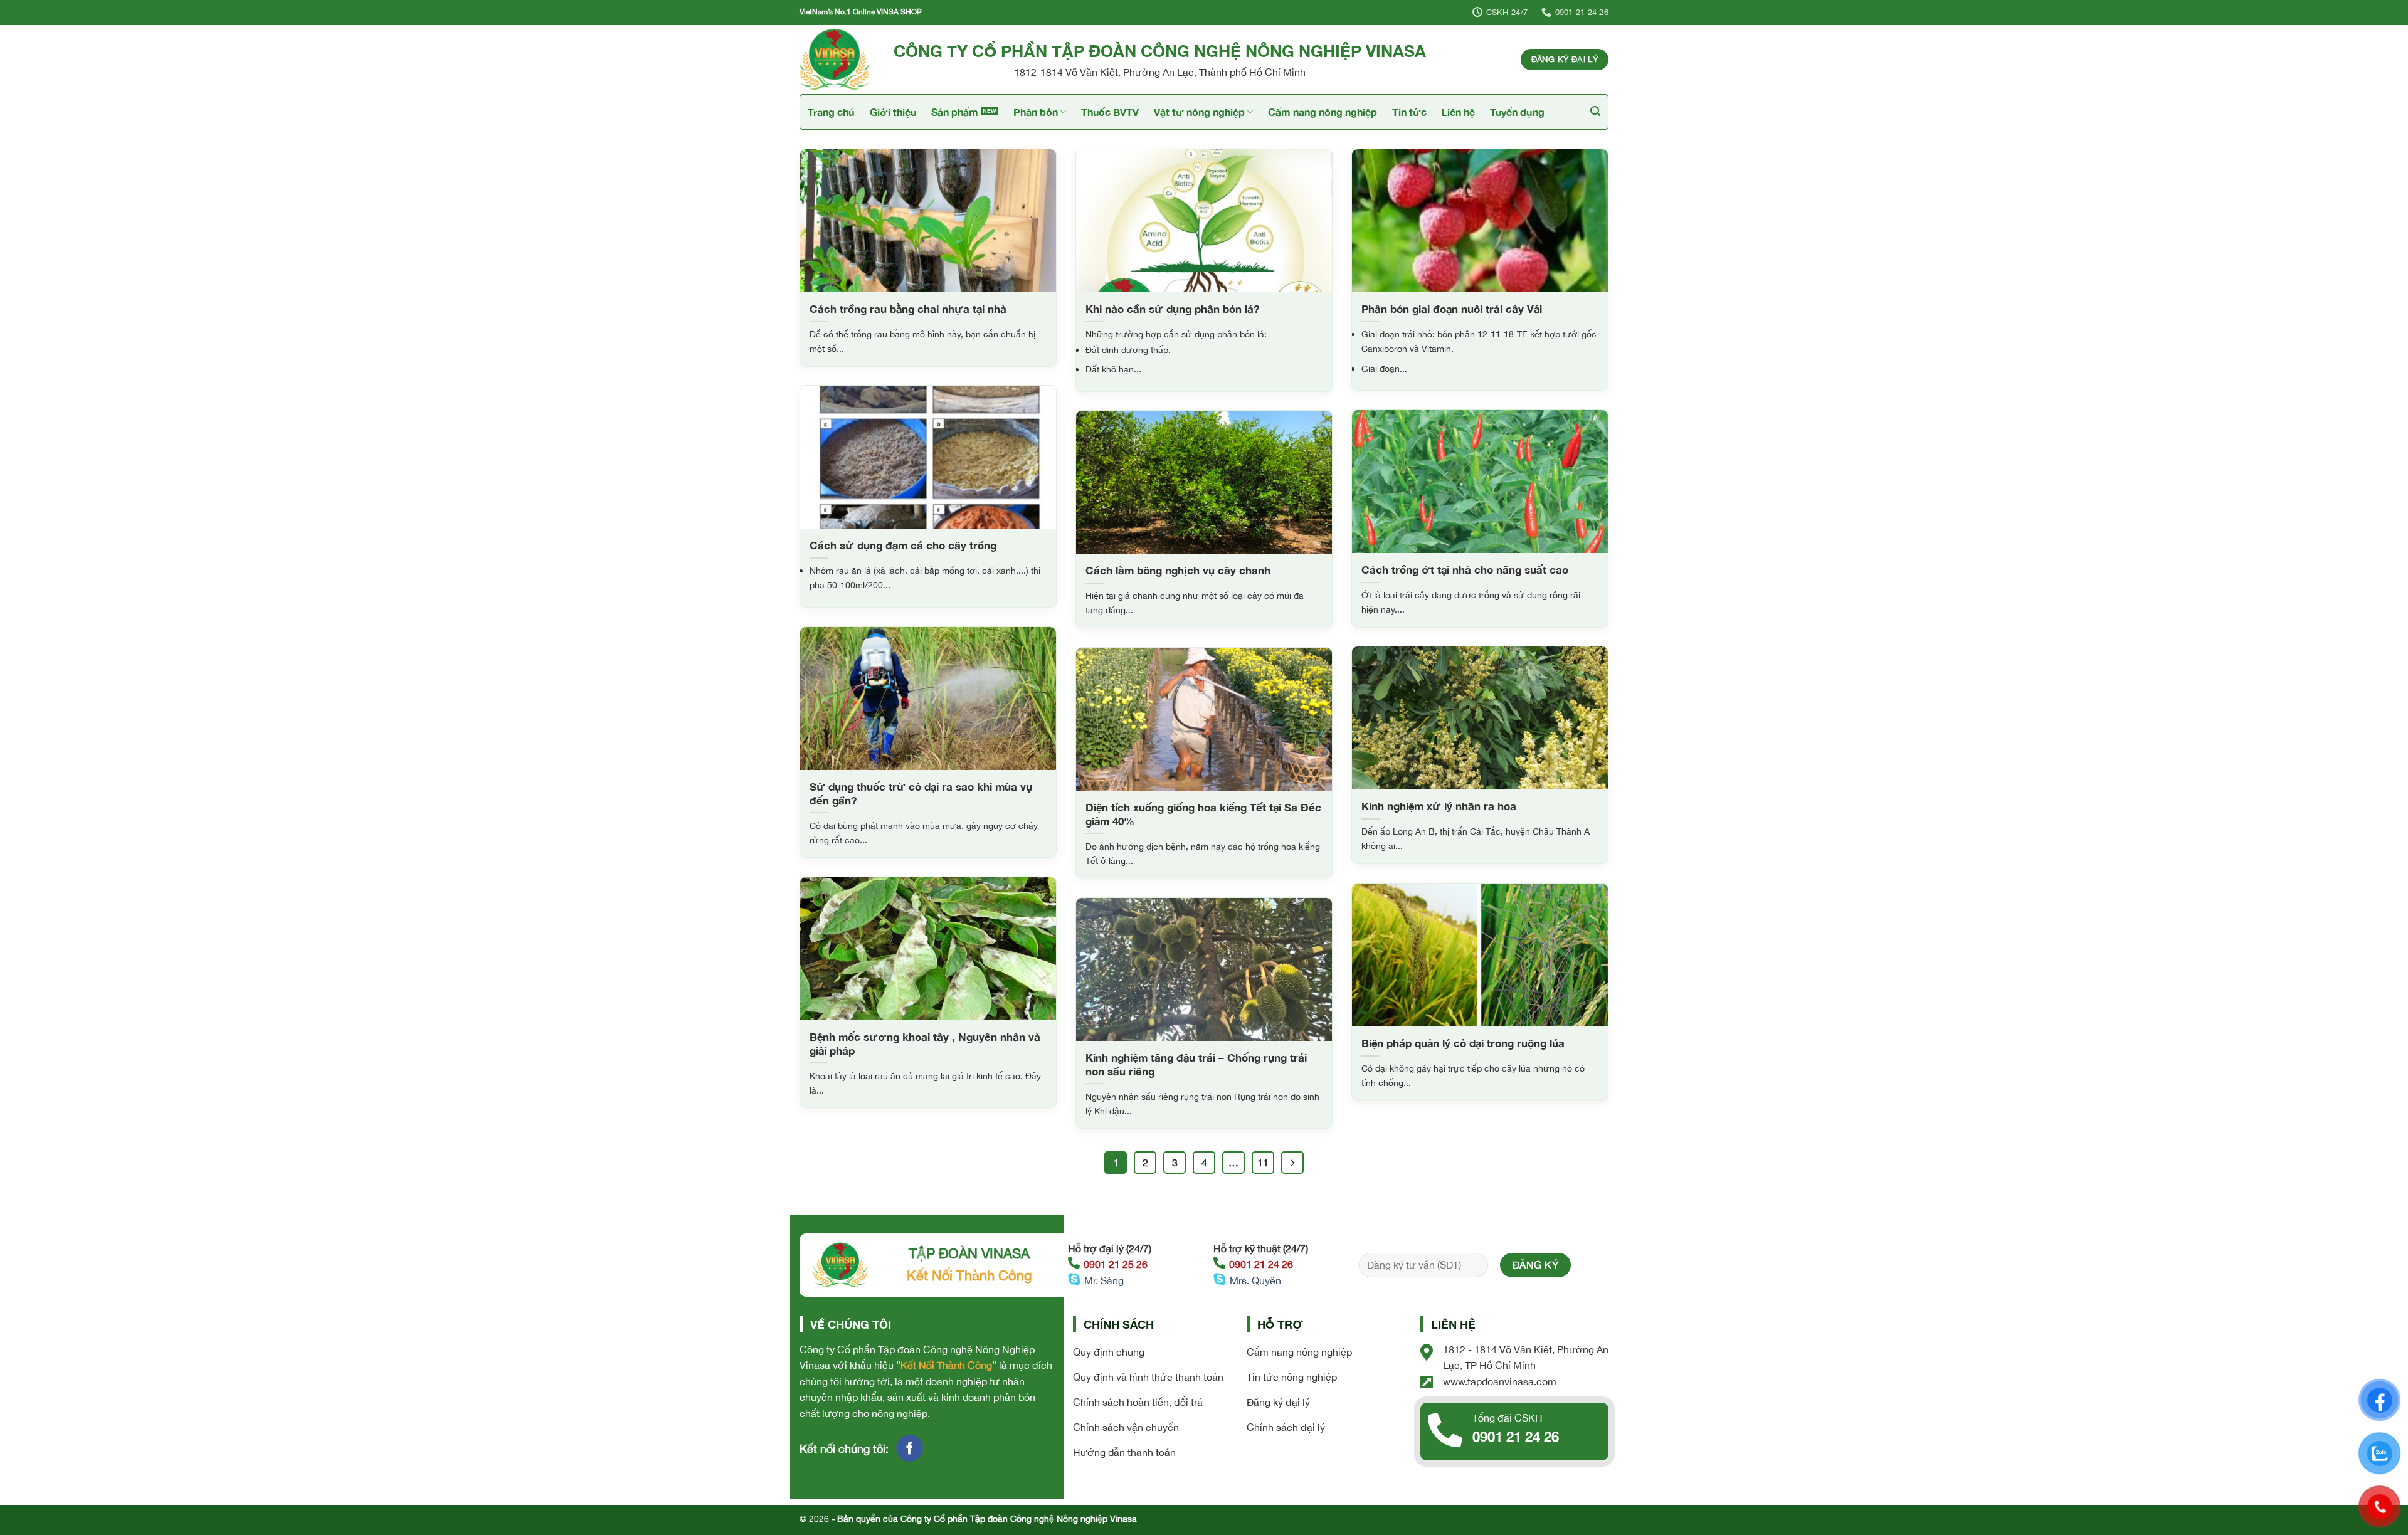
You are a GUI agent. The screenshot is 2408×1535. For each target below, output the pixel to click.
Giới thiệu (893, 112)
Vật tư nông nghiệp (1199, 112)
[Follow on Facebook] (910, 1448)
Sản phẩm (955, 112)
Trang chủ (831, 112)
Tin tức (1409, 112)
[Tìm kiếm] (1595, 111)
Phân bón (1036, 112)
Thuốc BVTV (1110, 112)
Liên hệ (1458, 112)
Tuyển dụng (1517, 112)
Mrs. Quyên (1255, 1280)
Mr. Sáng (1104, 1280)
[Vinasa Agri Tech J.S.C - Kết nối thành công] (837, 60)
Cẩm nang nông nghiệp (1323, 112)
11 (1263, 1163)
